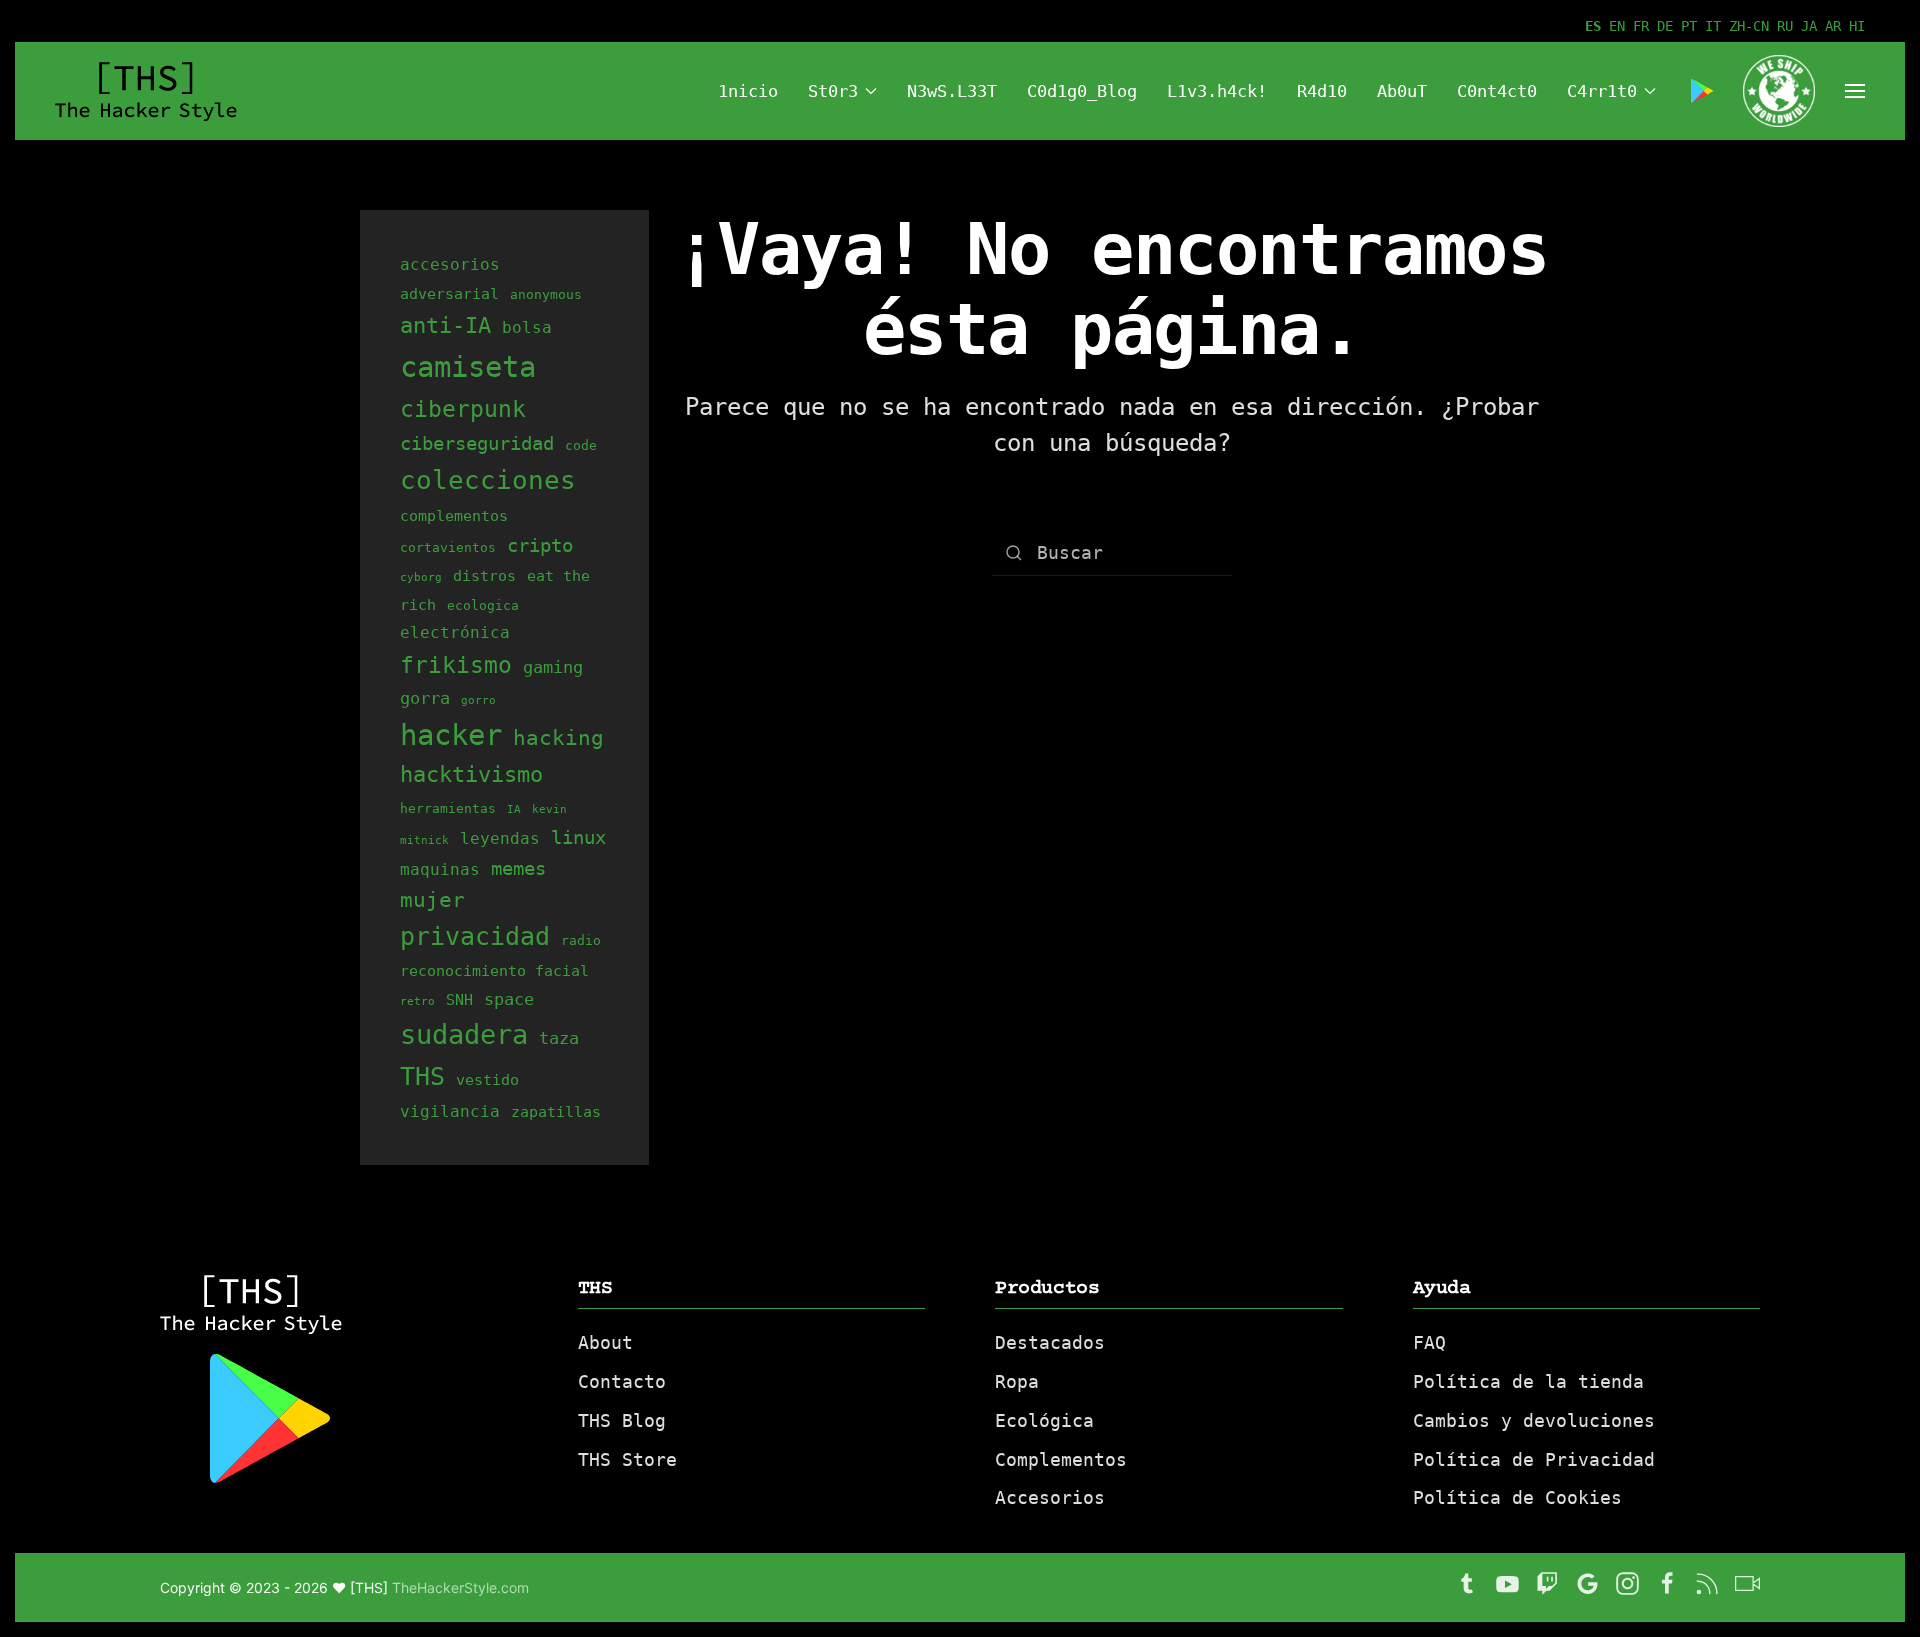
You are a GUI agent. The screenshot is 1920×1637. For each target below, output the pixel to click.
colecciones (488, 479)
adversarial (449, 293)
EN (1617, 26)
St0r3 (833, 91)
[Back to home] (149, 91)
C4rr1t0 (1602, 91)
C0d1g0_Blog (1082, 91)
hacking (558, 737)
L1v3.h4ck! (1217, 91)
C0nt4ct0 (1497, 91)
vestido (487, 1079)
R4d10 (1322, 91)
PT (1689, 26)
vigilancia (450, 1111)
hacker (451, 735)
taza (559, 1038)
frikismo (456, 665)
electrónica (455, 632)
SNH (459, 999)
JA (1809, 26)
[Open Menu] (1855, 91)
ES (1593, 26)
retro (417, 1001)
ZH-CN (1749, 26)
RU (1785, 26)
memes (518, 868)
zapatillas (556, 1111)
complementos (454, 515)
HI (1857, 26)
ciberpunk (463, 409)
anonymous (546, 294)
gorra (425, 698)
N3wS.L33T (952, 91)
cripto (540, 545)
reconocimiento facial (494, 970)
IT (1713, 26)
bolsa (527, 327)
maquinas (440, 869)
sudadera (464, 1034)
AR (1833, 26)
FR (1641, 26)
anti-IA (445, 325)
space (509, 999)
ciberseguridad (477, 443)
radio (581, 940)
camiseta (468, 367)
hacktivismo (471, 774)
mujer (432, 900)
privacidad (475, 936)
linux (578, 837)
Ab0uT (1402, 91)
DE (1665, 26)
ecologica (483, 605)
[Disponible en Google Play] (1702, 91)
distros (484, 575)
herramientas (448, 808)
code (581, 445)
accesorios (450, 264)
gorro (478, 700)
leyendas (500, 838)
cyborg (421, 577)
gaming (553, 667)
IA (514, 809)
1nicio (748, 91)
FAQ (1429, 1342)
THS (422, 1076)
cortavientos (448, 547)
